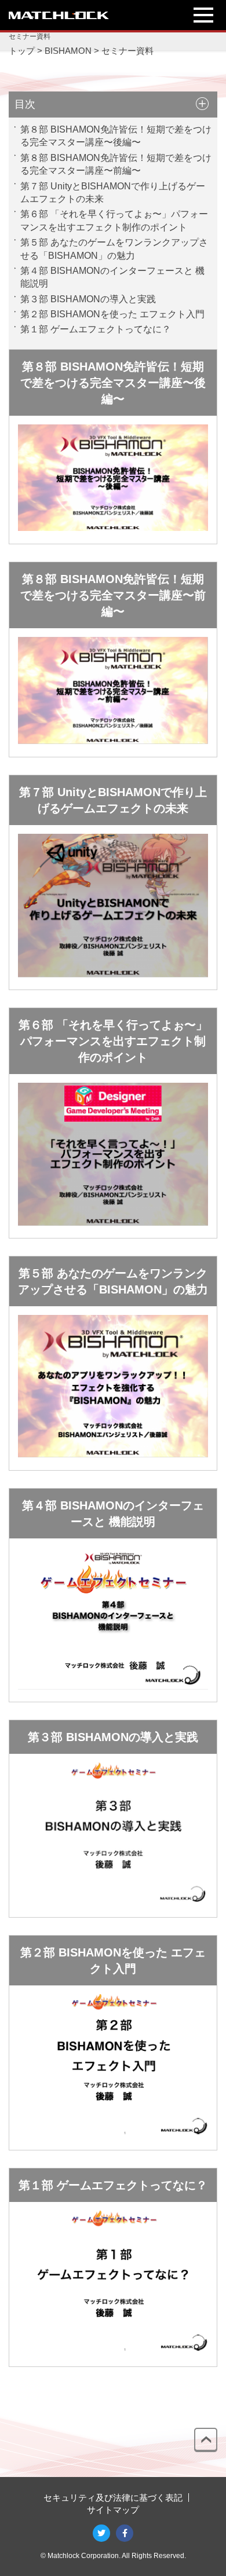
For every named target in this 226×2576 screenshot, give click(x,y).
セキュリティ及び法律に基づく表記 (113, 2498)
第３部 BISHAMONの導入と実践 (88, 299)
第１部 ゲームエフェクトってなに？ (96, 329)
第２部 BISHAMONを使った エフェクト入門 (112, 314)
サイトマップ (113, 2510)
